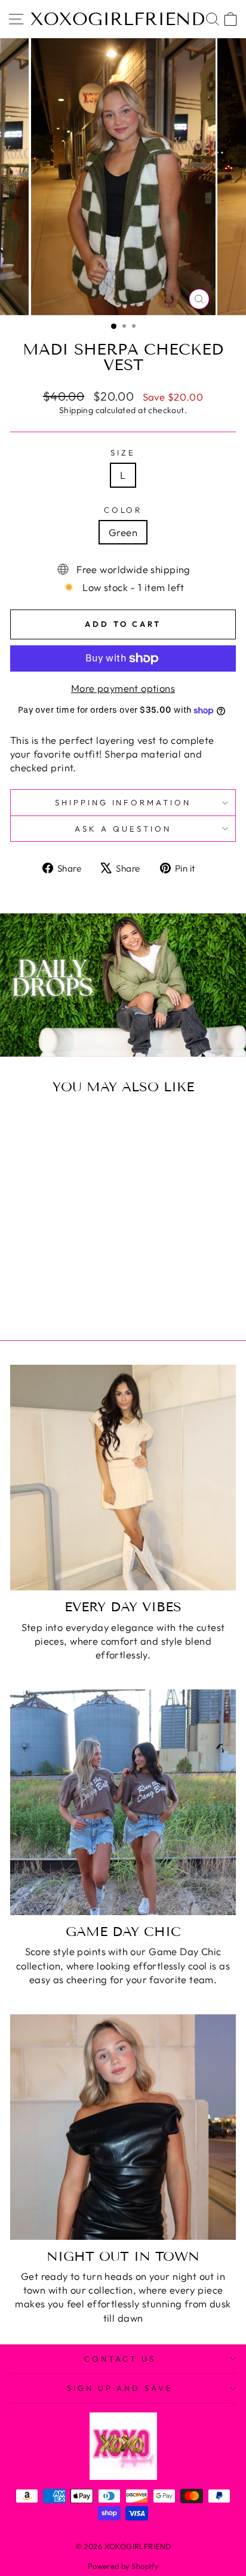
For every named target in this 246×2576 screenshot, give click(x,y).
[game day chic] (123, 1802)
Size (123, 453)
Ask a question (123, 829)
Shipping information (123, 802)
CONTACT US (120, 2359)
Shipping (76, 410)
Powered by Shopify (123, 2566)
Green (123, 532)
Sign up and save (120, 2388)
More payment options (123, 688)
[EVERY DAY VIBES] (123, 1478)
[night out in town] (123, 2127)
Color (123, 510)
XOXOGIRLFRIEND (118, 19)
